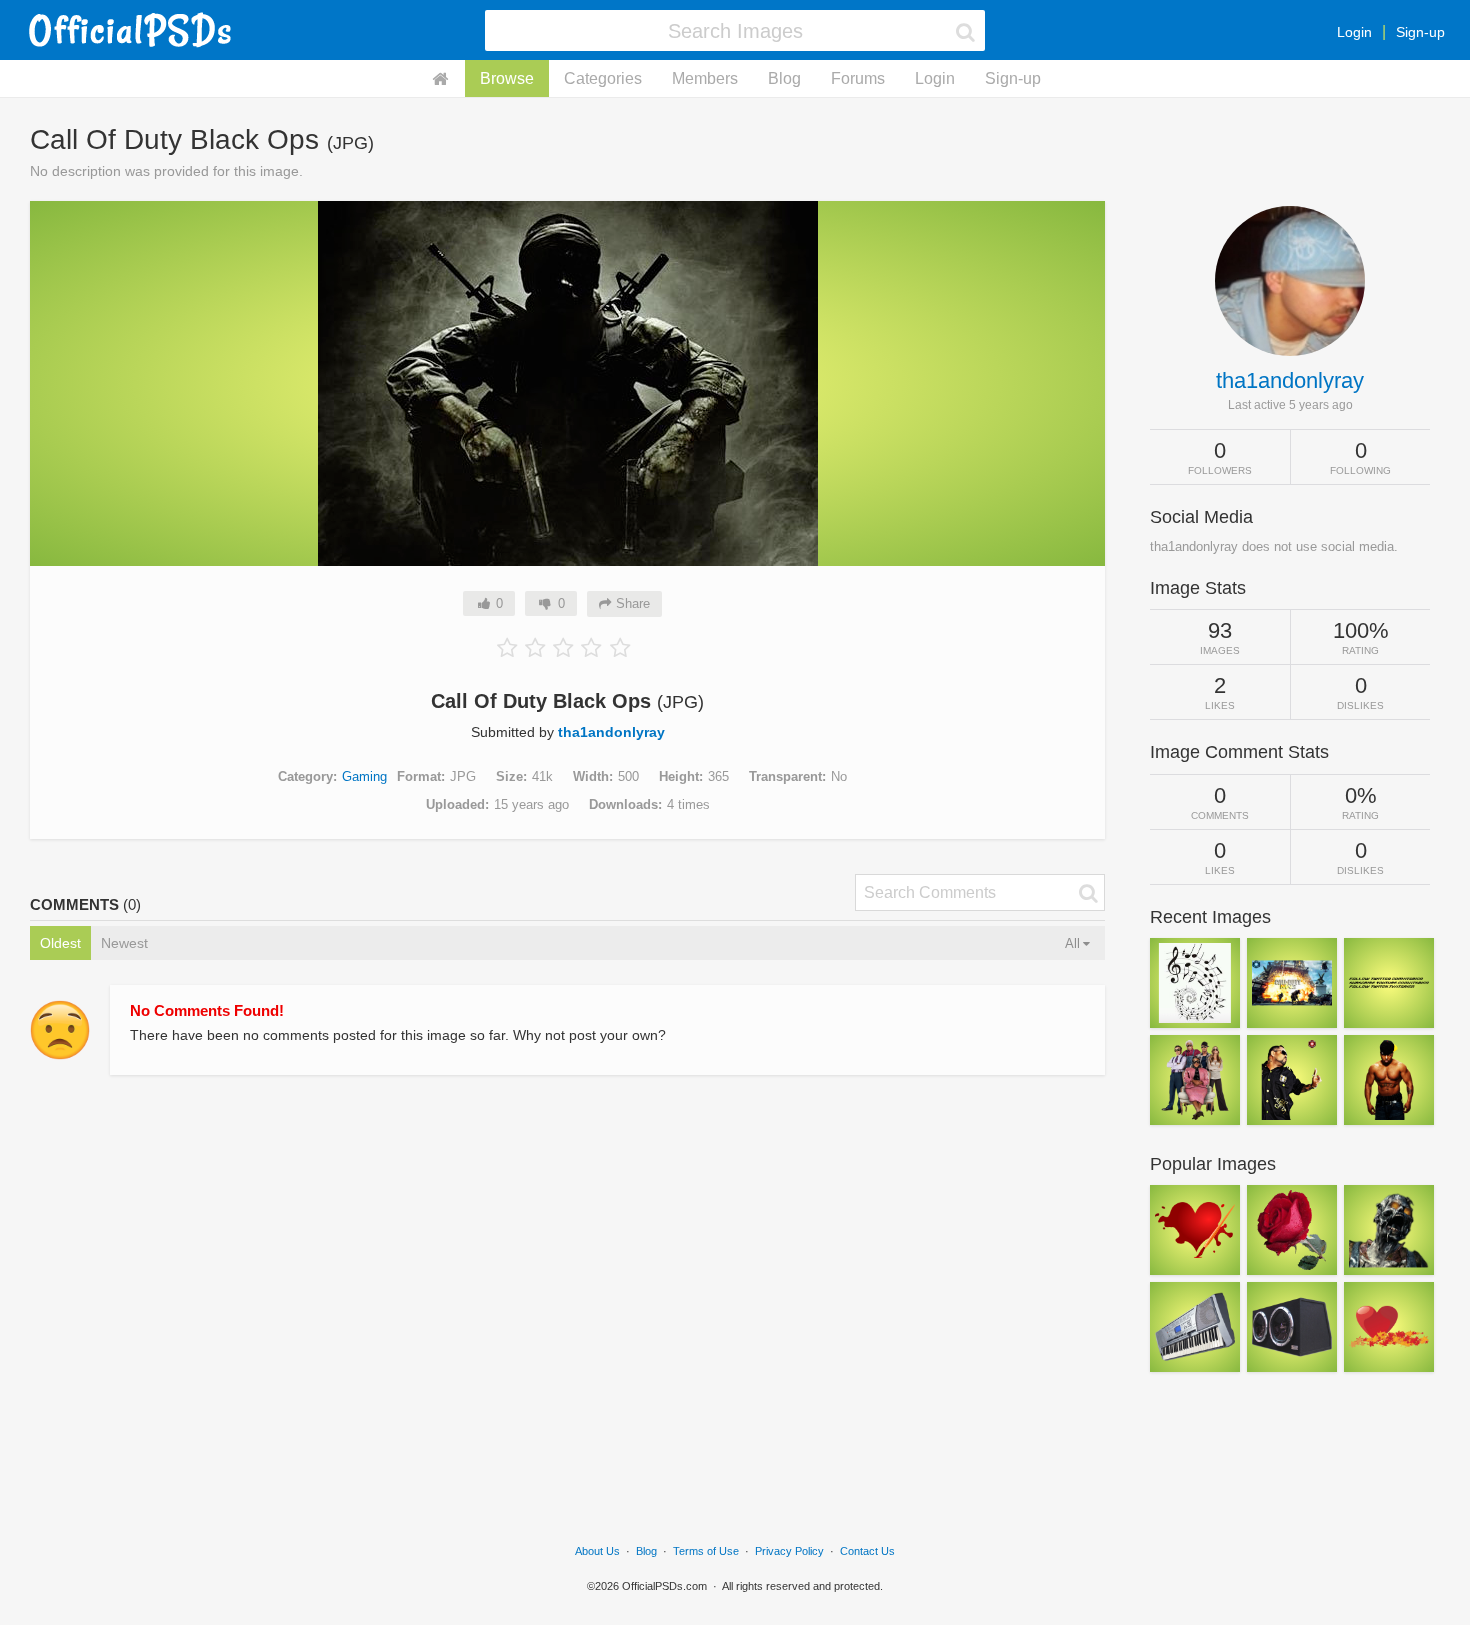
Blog (784, 78)
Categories (603, 78)
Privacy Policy (789, 1551)
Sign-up (1420, 32)
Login (1354, 32)
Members (705, 78)
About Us (597, 1551)
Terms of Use (706, 1551)
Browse (507, 78)
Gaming (364, 776)
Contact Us (867, 1551)
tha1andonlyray (611, 732)
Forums (858, 78)
